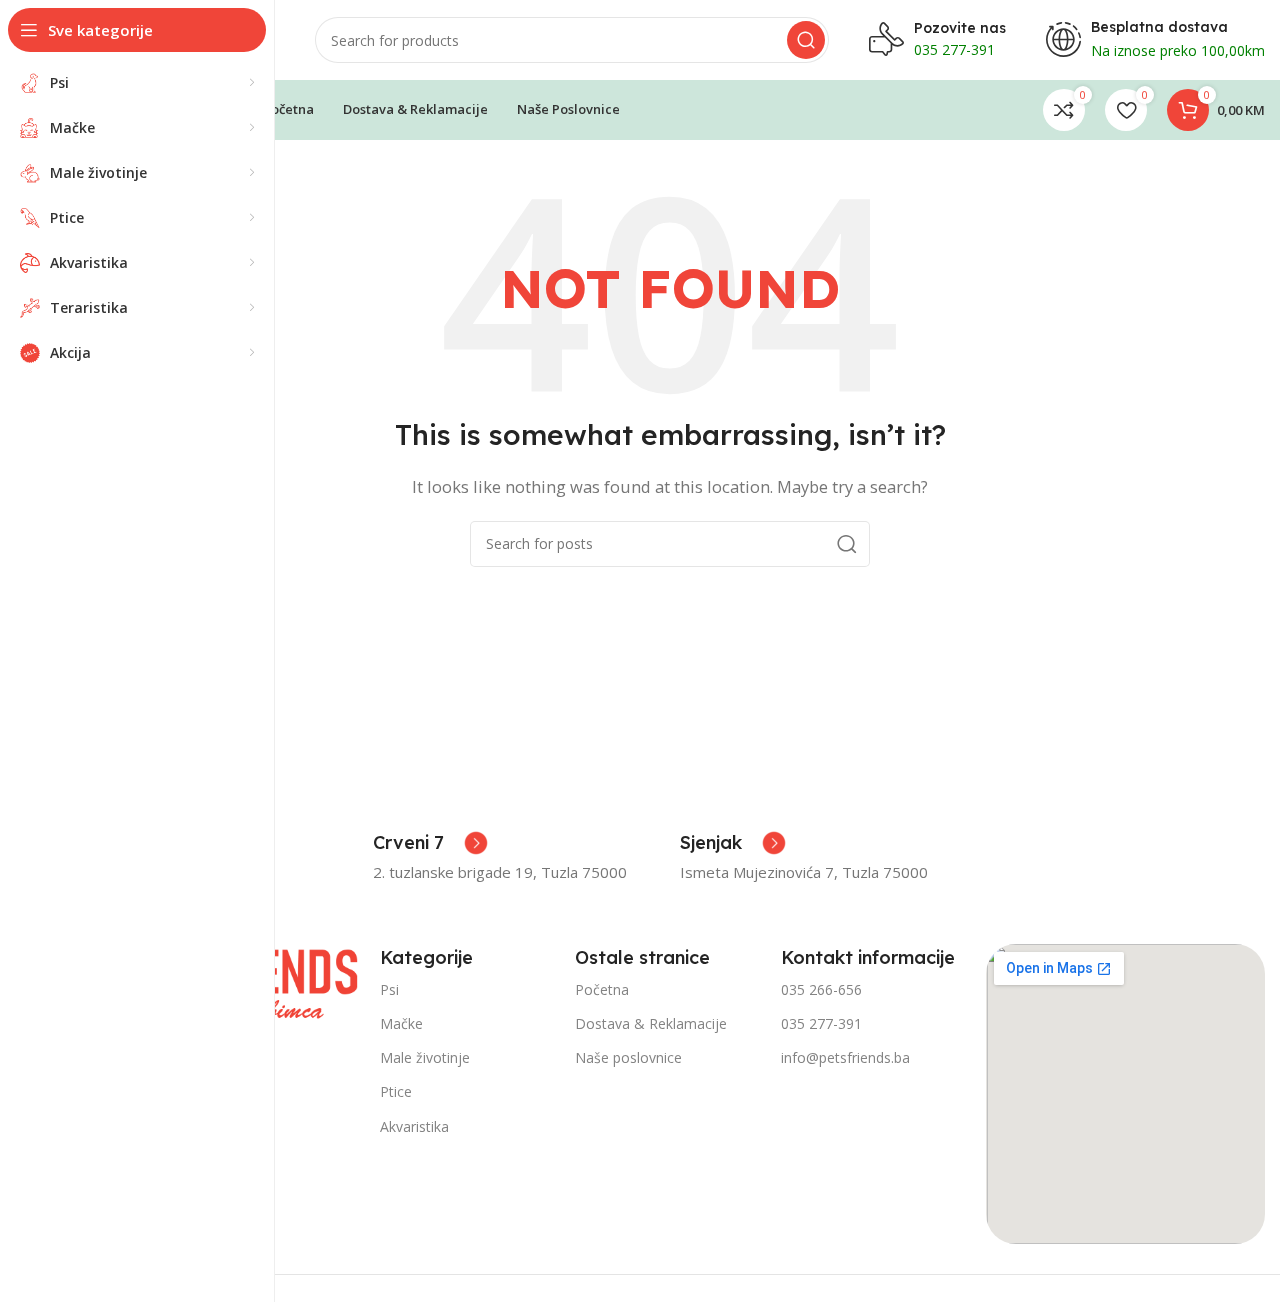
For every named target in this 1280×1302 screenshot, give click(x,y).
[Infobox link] (430, 843)
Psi (389, 989)
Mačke (401, 1023)
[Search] (806, 40)
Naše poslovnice (628, 1057)
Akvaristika (414, 1126)
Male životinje (425, 1057)
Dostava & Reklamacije (651, 1023)
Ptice (396, 1091)
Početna (602, 989)
